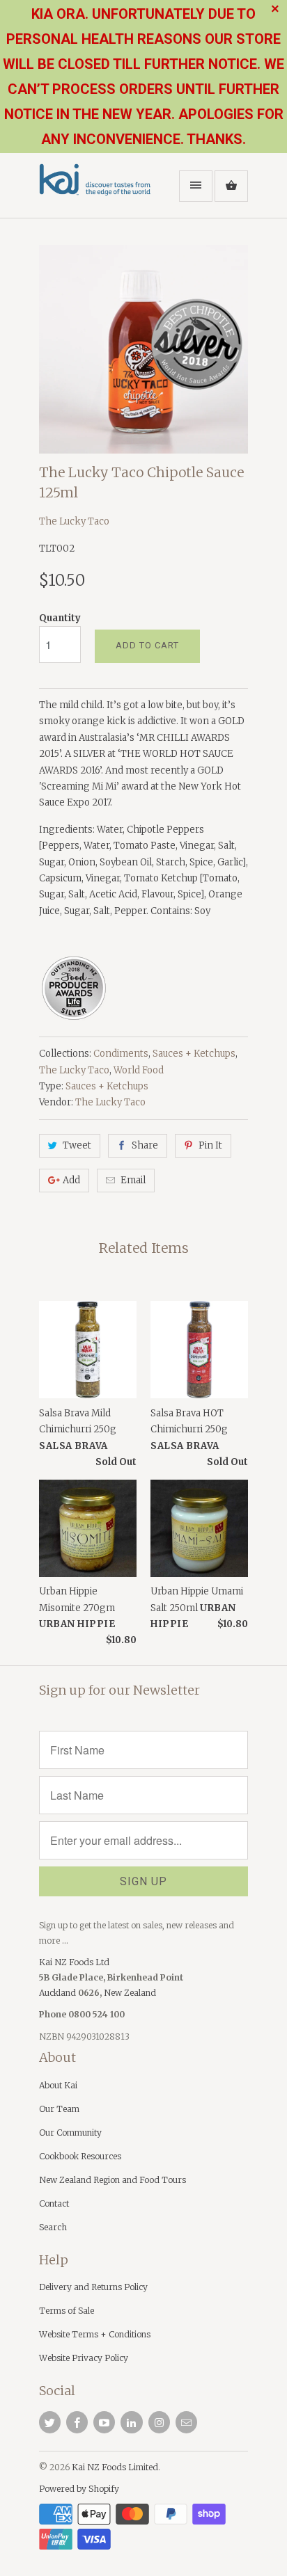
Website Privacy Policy (84, 2358)
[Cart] (231, 186)
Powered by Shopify (79, 2489)
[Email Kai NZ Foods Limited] (186, 2422)
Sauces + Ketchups (194, 1054)
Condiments (121, 1054)
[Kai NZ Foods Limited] (95, 191)
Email (133, 1180)
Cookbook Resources (80, 2156)
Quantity (60, 618)
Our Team (59, 2109)
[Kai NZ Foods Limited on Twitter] (50, 2422)
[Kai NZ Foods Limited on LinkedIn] (131, 2422)
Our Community (70, 2133)
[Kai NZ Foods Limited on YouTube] (104, 2422)
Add (71, 1180)
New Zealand (130, 1993)
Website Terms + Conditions (95, 2334)
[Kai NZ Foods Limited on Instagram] (159, 2422)
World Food (139, 1070)
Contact (54, 2203)
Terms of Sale (67, 2311)
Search (53, 2227)
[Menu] (196, 186)
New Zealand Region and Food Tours (113, 2180)
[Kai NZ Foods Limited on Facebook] (77, 2422)
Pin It (210, 1145)
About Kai (58, 2085)
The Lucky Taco (74, 521)
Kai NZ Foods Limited (115, 2467)
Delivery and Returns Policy (93, 2287)
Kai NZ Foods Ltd (74, 1962)
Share (145, 1145)
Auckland (59, 1993)
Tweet (77, 1145)
